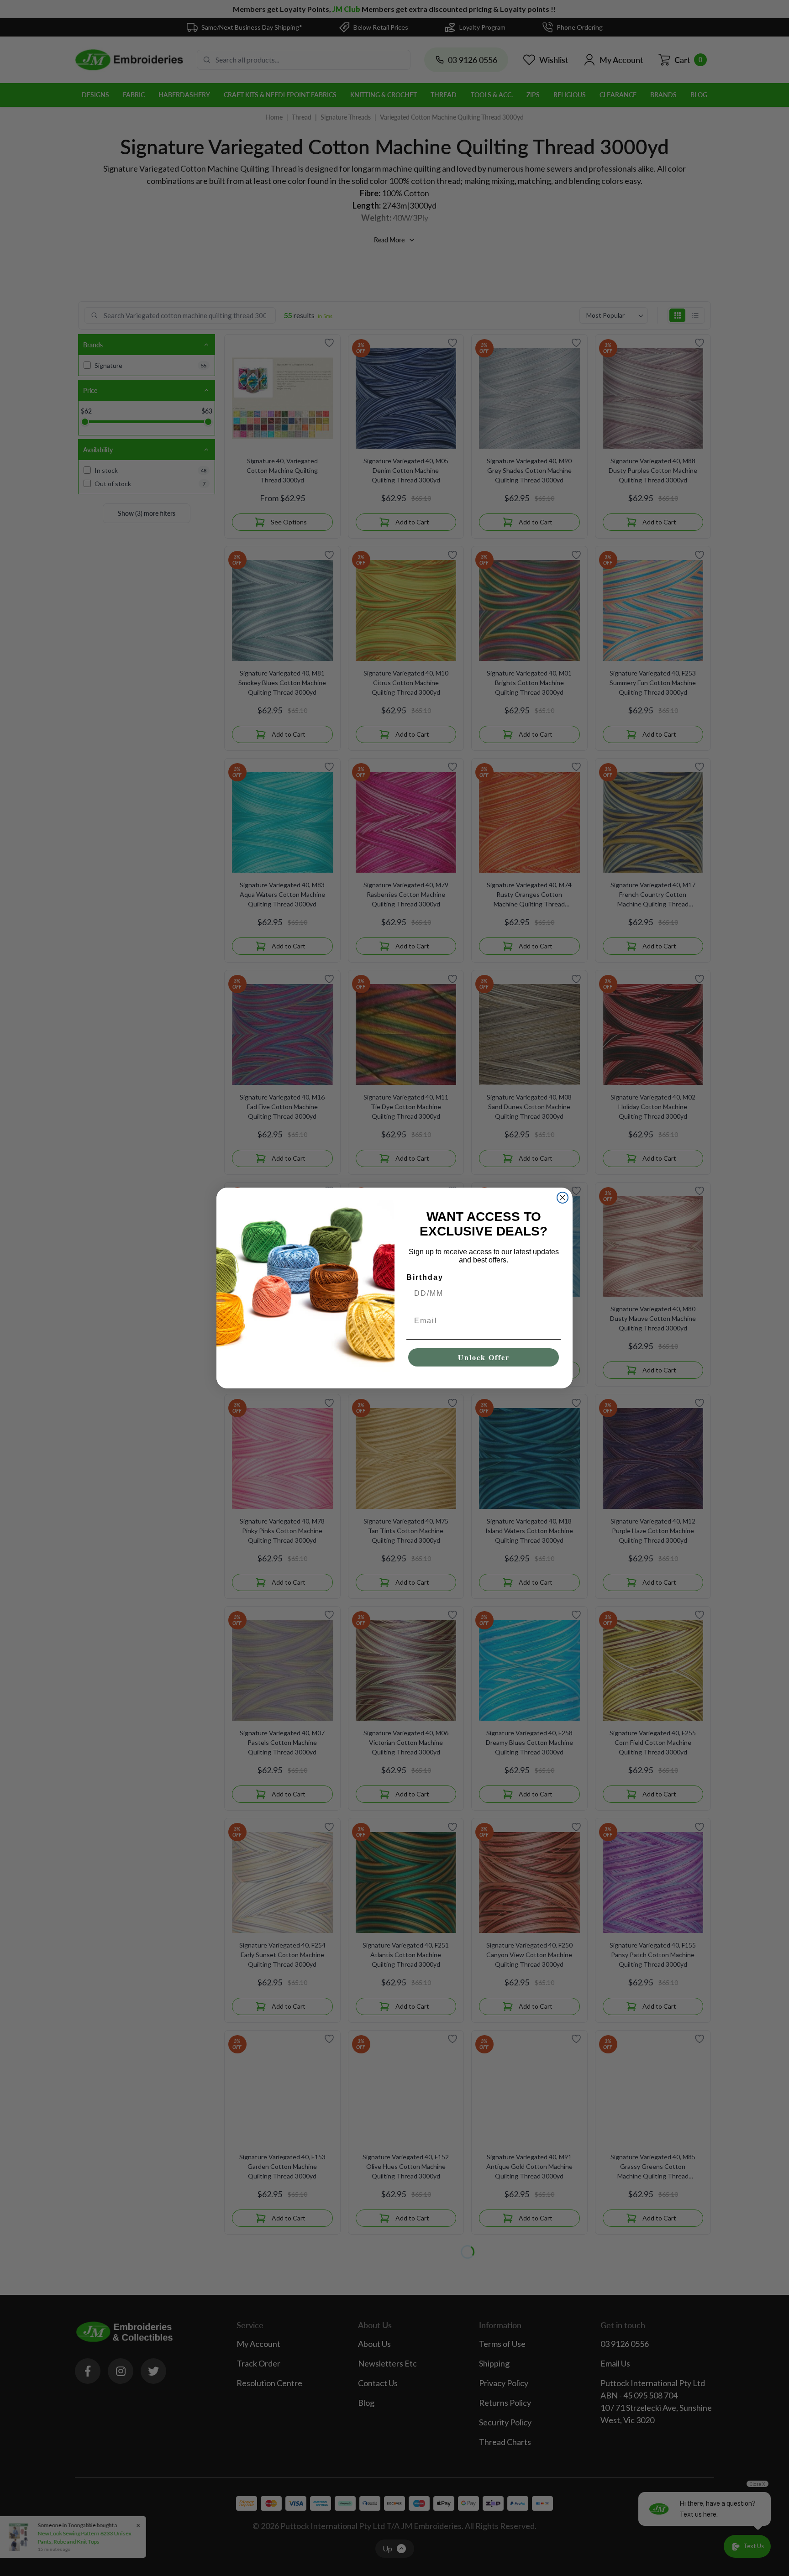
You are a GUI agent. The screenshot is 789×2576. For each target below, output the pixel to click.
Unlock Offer (484, 1357)
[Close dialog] (563, 1198)
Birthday (425, 1277)
